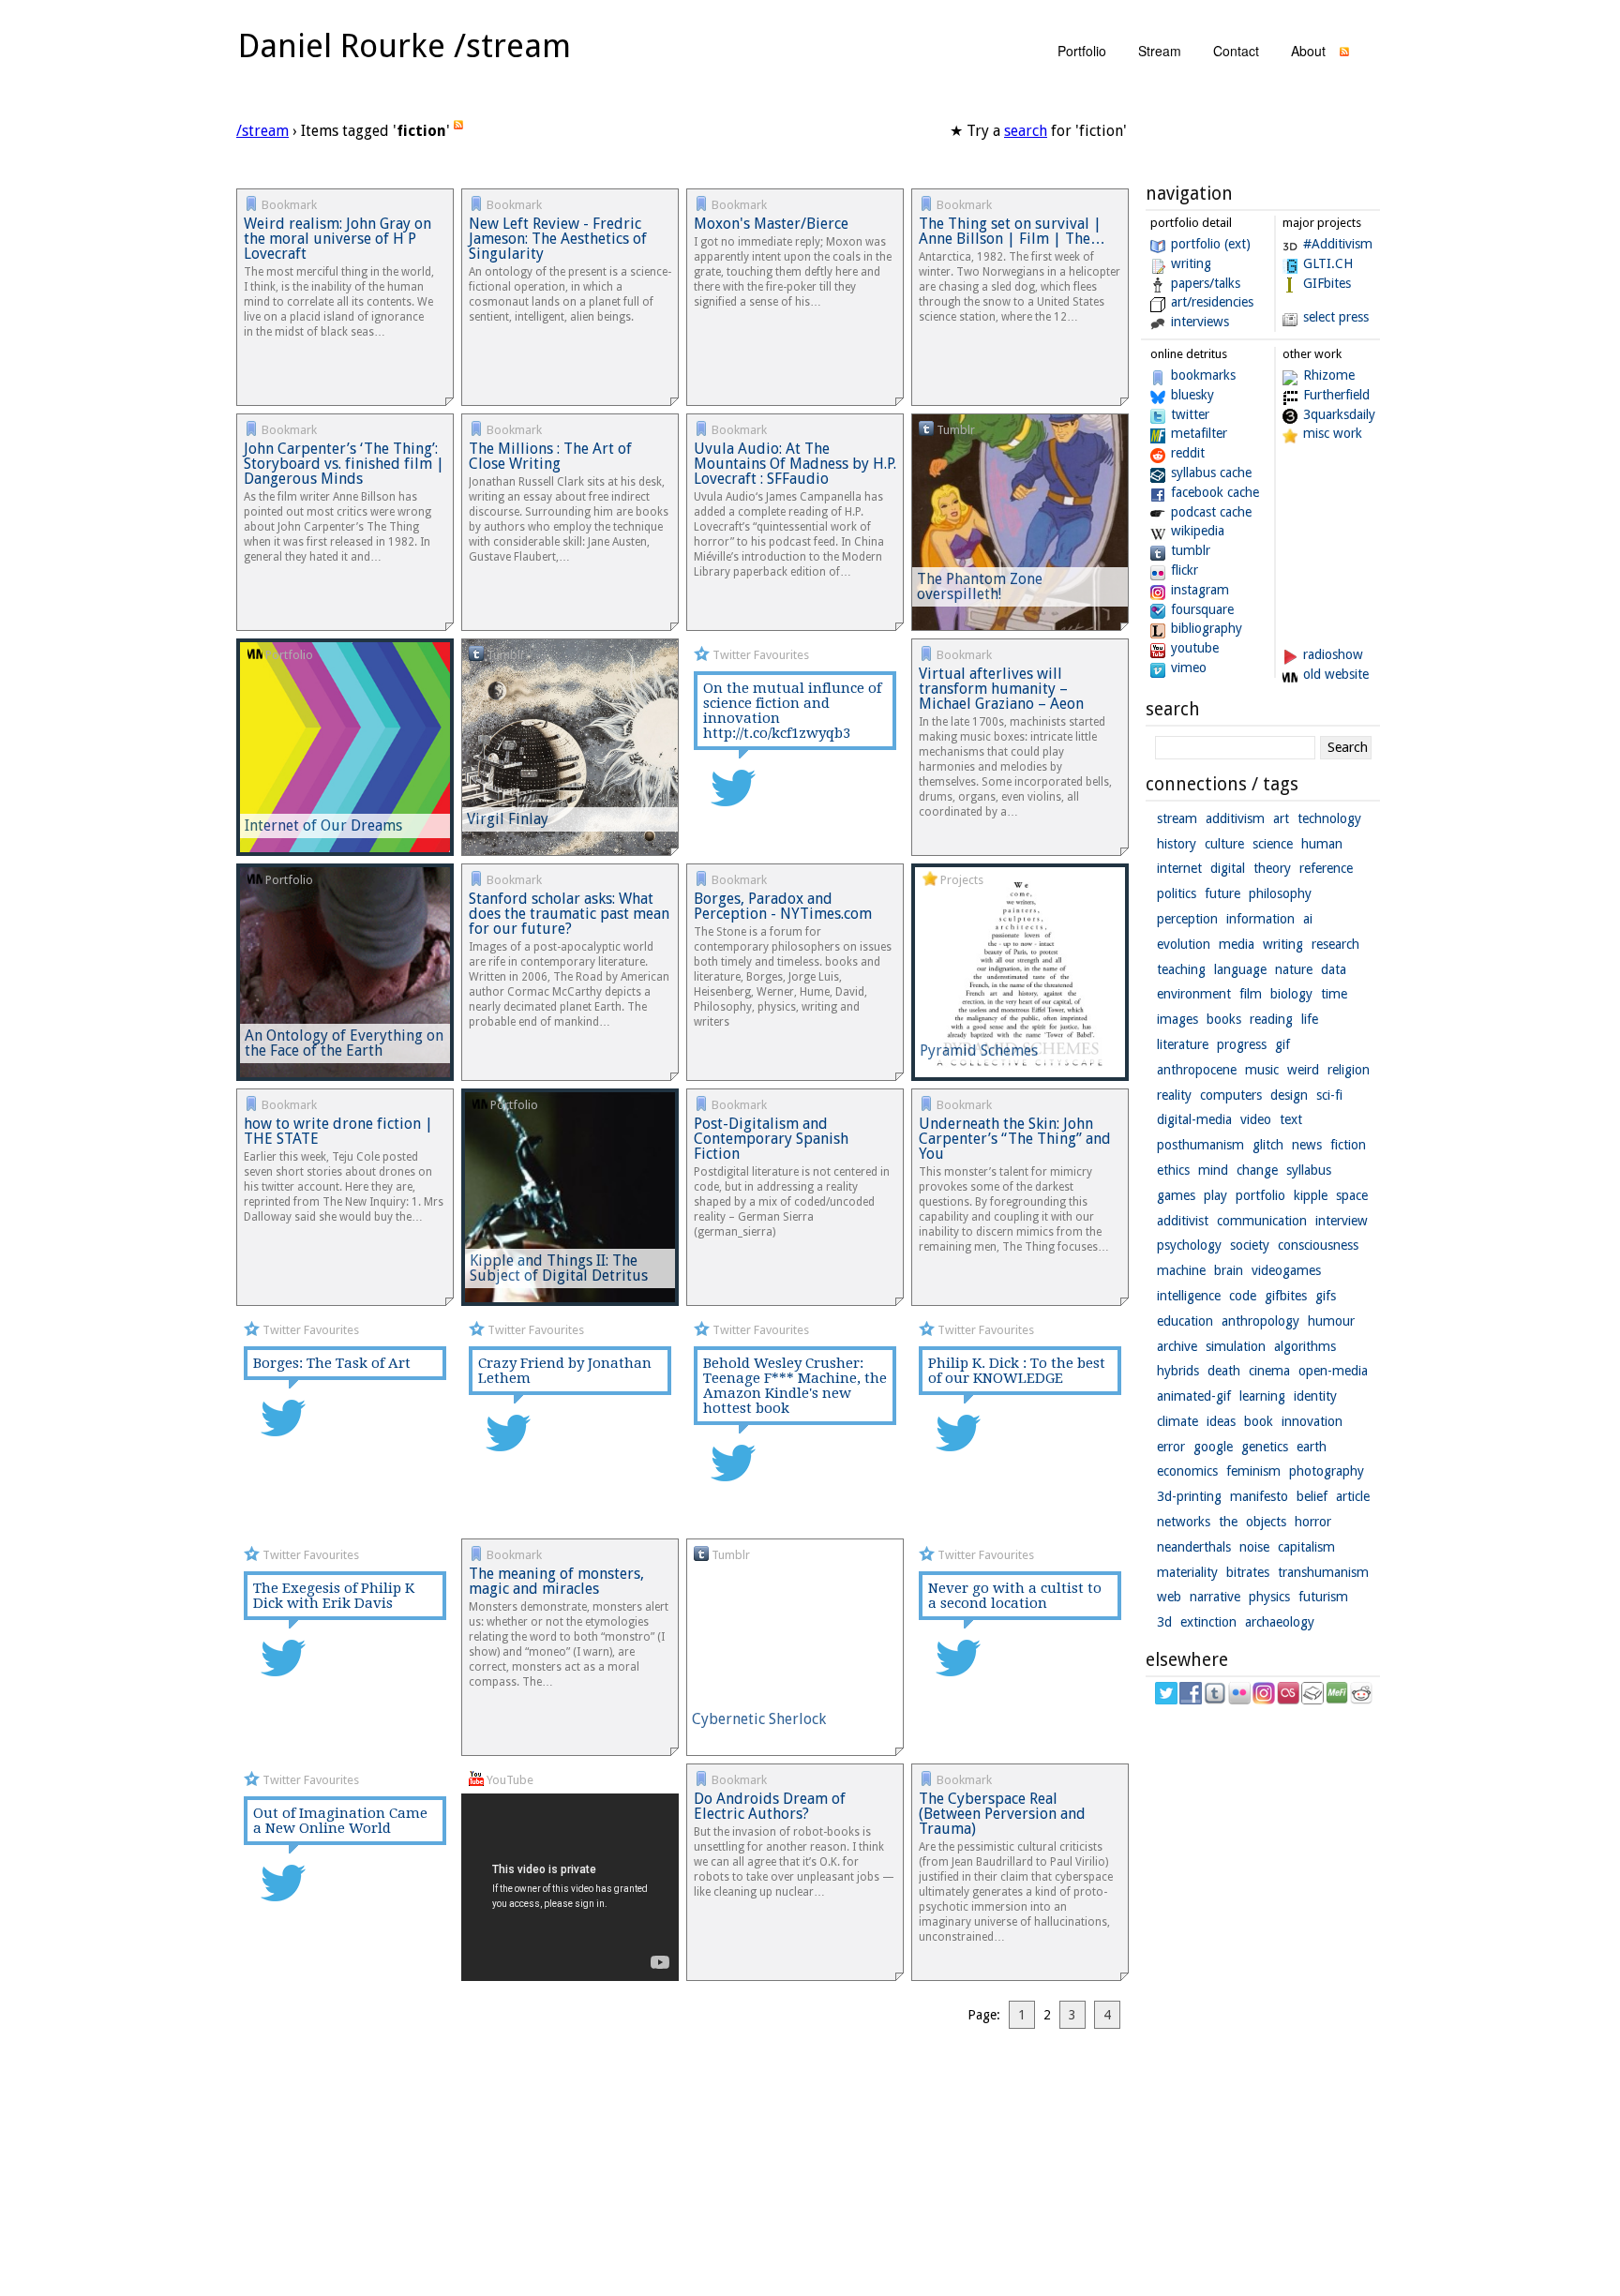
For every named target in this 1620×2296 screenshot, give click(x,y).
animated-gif (1194, 1396)
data (1334, 969)
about (1308, 51)
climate (1177, 1421)
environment (1194, 994)
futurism (1323, 1597)
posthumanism (1200, 1145)
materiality (1187, 1572)
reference (1326, 868)
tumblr (1191, 550)
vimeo (1189, 668)
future (1222, 893)
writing (1191, 263)
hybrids (1178, 1371)
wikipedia (1198, 531)
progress (1242, 1044)
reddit (1188, 453)
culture (1224, 844)
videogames (1286, 1270)
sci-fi (1329, 1095)
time (1334, 994)
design (1289, 1095)
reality (1174, 1095)
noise (1254, 1547)
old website (1336, 674)
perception (1187, 919)
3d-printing (1189, 1496)
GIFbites (1327, 283)
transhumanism (1323, 1572)
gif (1282, 1044)
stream (1160, 51)
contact (1236, 51)
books (1224, 1019)
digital (1228, 868)
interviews (1200, 322)
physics (1269, 1597)
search (1026, 131)
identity (1315, 1396)
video (1256, 1119)
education (1185, 1321)
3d (1164, 1622)
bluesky (1192, 395)
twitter (1190, 414)
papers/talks (1206, 283)
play (1215, 1195)
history (1177, 844)
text (1291, 1119)
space (1352, 1195)
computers (1231, 1095)
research (1335, 944)
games (1176, 1195)
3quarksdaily (1339, 414)
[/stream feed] (1344, 56)
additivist (1183, 1221)
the (1228, 1522)
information (1260, 919)
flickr (1185, 570)
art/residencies (1212, 302)
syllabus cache (1211, 473)
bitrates (1248, 1572)
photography (1327, 1471)
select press (1336, 317)
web (1169, 1597)
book (1259, 1421)
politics (1177, 893)
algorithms (1305, 1346)
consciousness (1318, 1245)
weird (1303, 1070)
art (1281, 818)
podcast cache (1211, 512)
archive (1177, 1346)
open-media (1333, 1371)
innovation (1312, 1421)
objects (1266, 1522)
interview (1342, 1221)
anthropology (1260, 1321)
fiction (1348, 1145)
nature (1294, 969)
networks (1184, 1522)
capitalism (1306, 1547)
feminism (1253, 1471)
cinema (1269, 1371)
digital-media (1194, 1119)
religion (1349, 1070)
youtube (1195, 648)
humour (1331, 1321)
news (1307, 1145)
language (1240, 969)
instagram (1200, 590)
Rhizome (1329, 375)
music (1262, 1070)
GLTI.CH (1328, 263)
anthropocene (1197, 1070)
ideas (1221, 1421)
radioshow (1333, 654)
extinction (1208, 1622)
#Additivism (1338, 244)
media (1237, 944)
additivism (1235, 818)
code (1243, 1296)
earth (1312, 1447)
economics (1187, 1471)
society (1250, 1245)
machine (1181, 1270)
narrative (1215, 1597)
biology (1291, 994)
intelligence (1189, 1296)
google (1213, 1447)
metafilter (1199, 433)
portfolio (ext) (1211, 244)
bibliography (1207, 628)
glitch (1268, 1145)
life (1310, 1019)
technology (1329, 818)
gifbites (1286, 1296)
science (1273, 844)
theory (1272, 868)
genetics (1265, 1447)
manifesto (1259, 1496)
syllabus (1309, 1170)
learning (1262, 1396)
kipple (1311, 1195)
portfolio (1082, 51)
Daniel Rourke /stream (405, 45)
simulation (1236, 1346)
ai (1308, 919)
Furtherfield (1336, 395)
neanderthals (1194, 1547)
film (1251, 994)
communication (1262, 1221)
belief (1312, 1496)
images (1177, 1019)
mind (1213, 1170)
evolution (1184, 944)
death (1224, 1371)
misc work (1333, 433)
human (1322, 844)
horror (1313, 1522)
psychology (1189, 1245)
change (1257, 1170)
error (1171, 1447)
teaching (1181, 969)
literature (1183, 1044)
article (1353, 1496)
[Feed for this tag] (458, 131)
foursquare (1202, 609)
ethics (1173, 1170)
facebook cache (1215, 492)
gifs (1326, 1296)
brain (1229, 1270)
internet (1179, 868)
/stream (262, 131)
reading (1271, 1019)
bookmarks (1203, 375)
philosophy (1280, 893)
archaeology (1280, 1622)
